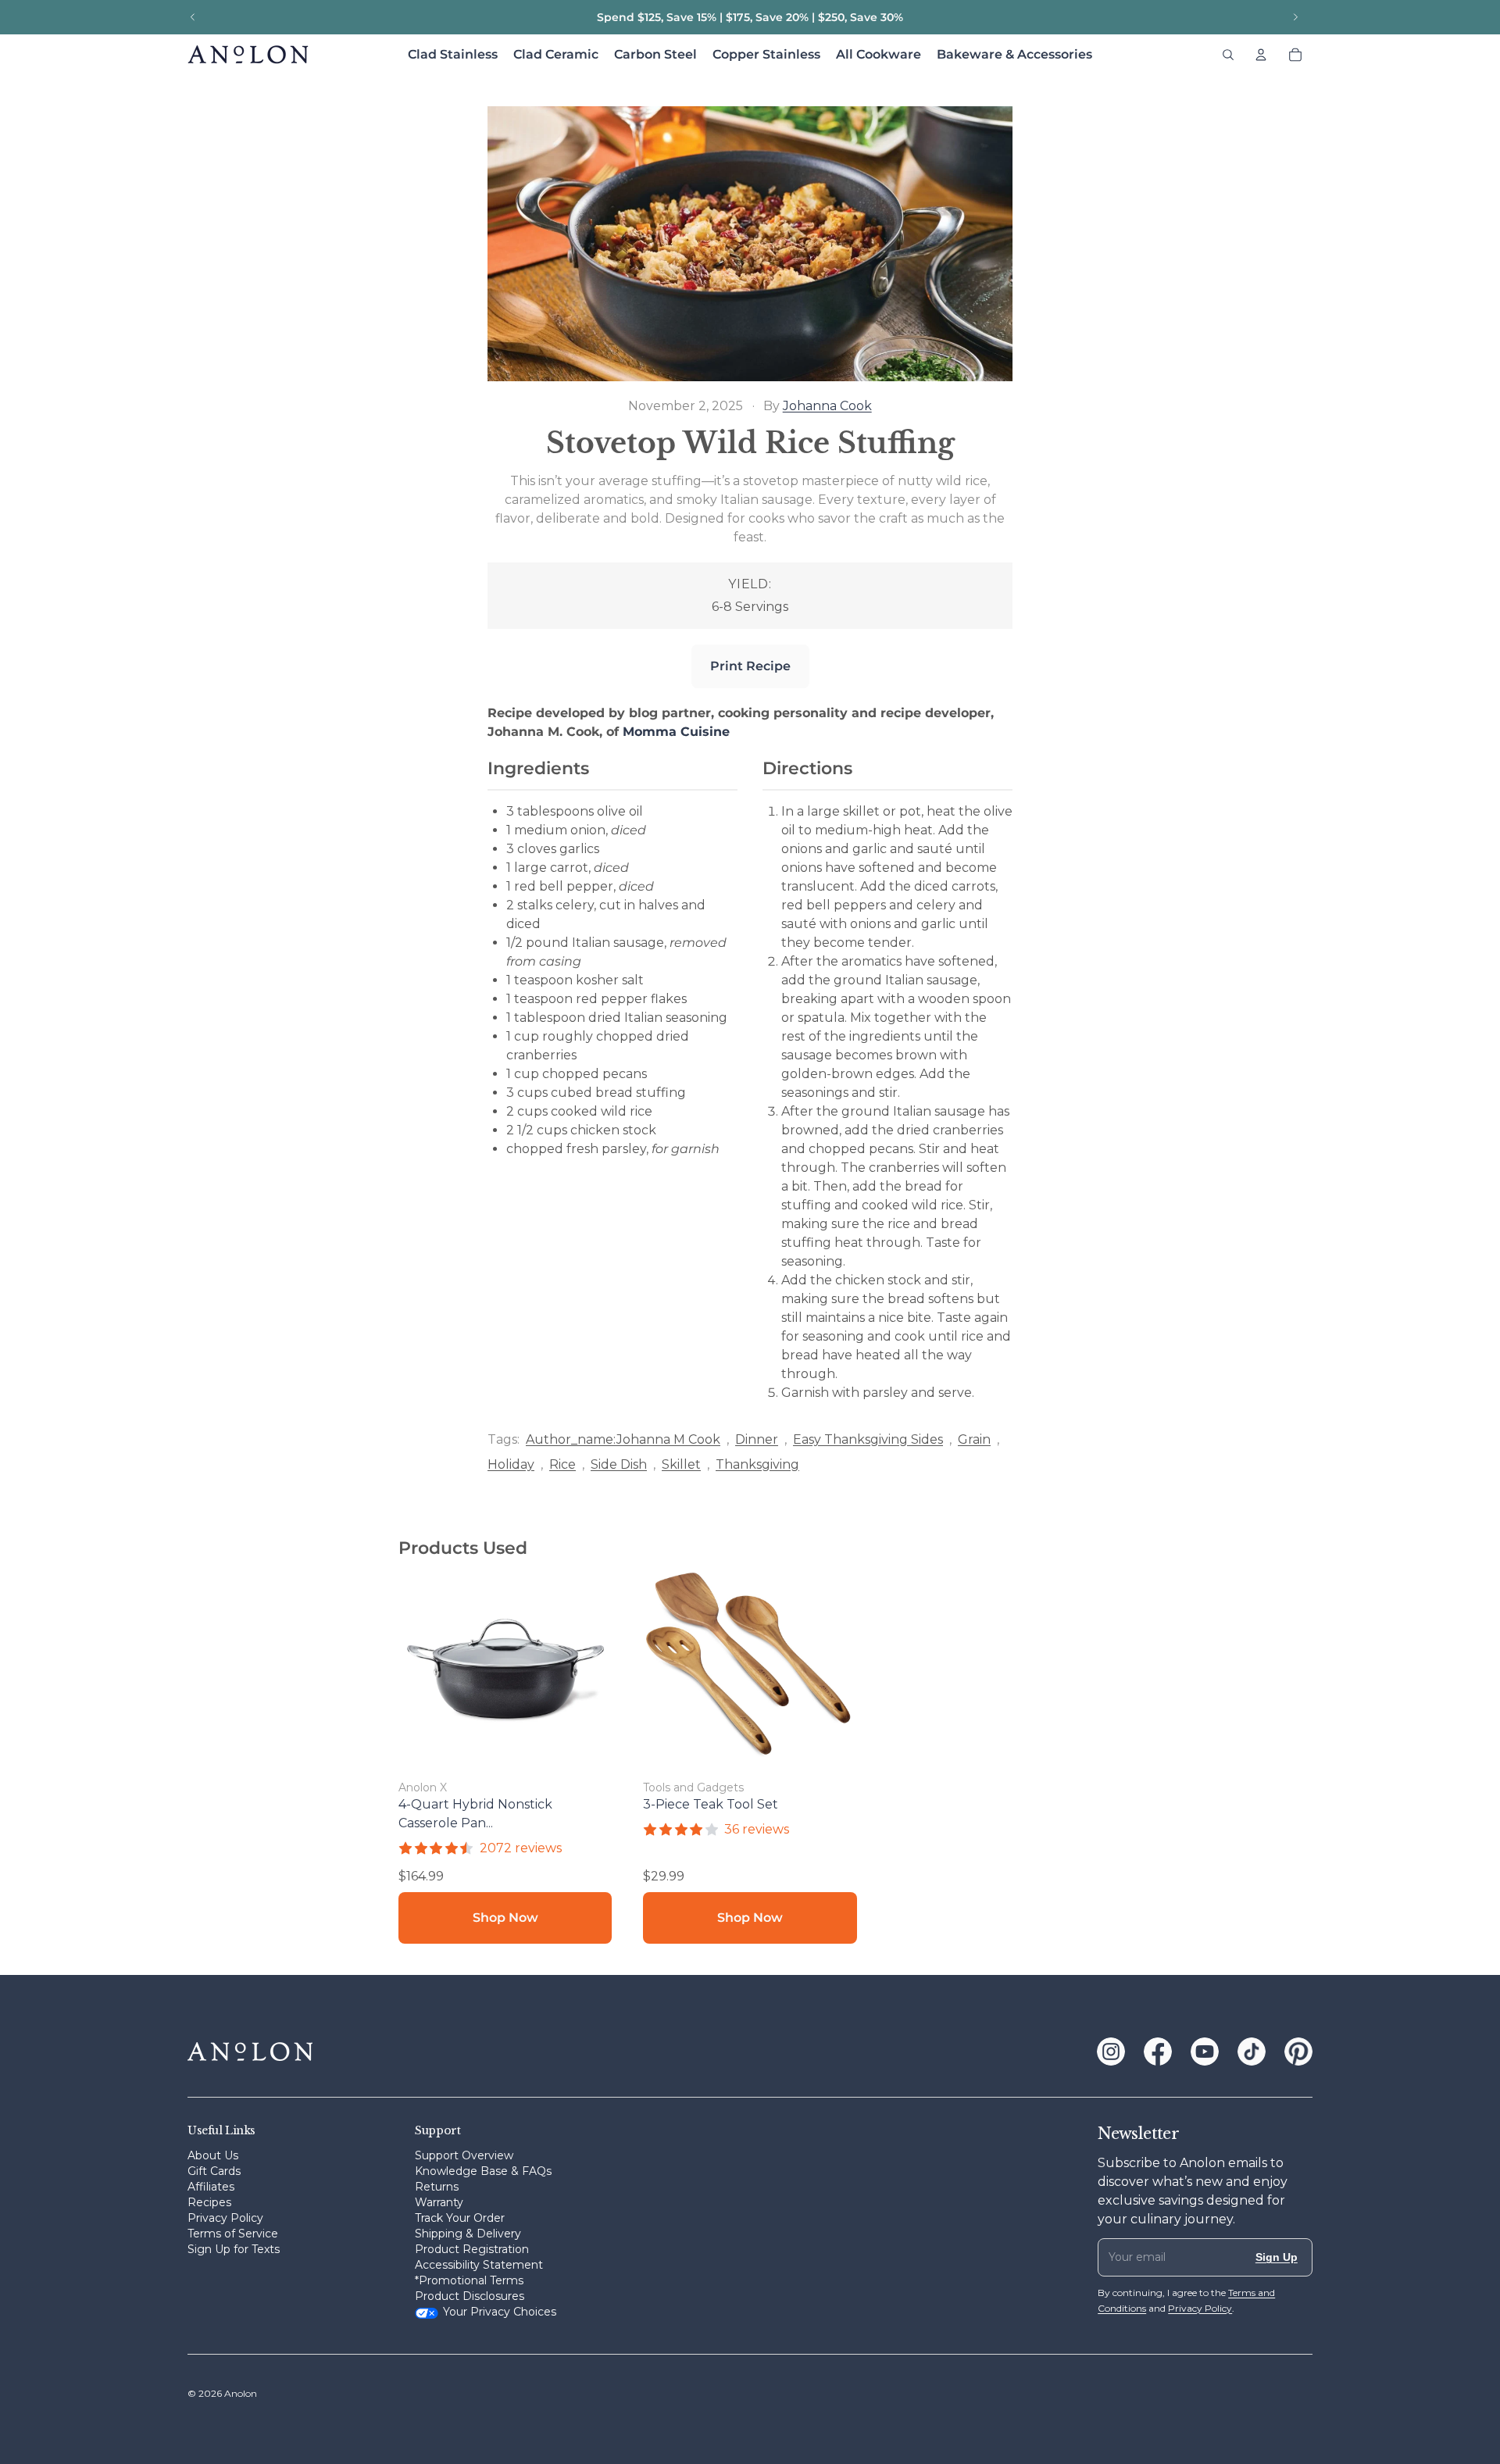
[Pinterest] (1298, 2052)
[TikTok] (1252, 2052)
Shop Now (505, 1918)
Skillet (681, 1464)
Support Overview (464, 2155)
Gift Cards (214, 2171)
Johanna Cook (827, 406)
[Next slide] (1295, 17)
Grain (974, 1439)
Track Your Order (460, 2218)
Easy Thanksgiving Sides (868, 1439)
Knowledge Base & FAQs (483, 2171)
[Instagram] (1111, 2052)
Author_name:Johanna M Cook (623, 1439)
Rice (562, 1464)
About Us (213, 2155)
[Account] (1261, 55)
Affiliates (211, 2187)
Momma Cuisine (676, 732)
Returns (437, 2187)
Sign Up (1277, 2257)
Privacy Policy (225, 2218)
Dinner (757, 1439)
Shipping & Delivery (468, 2234)
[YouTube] (1205, 2052)
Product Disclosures (470, 2296)
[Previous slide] (193, 17)
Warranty (439, 2202)
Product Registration (472, 2249)
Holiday (511, 1464)
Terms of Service (233, 2234)
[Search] (1228, 55)
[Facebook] (1158, 2052)
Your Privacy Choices (500, 2312)
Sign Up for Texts (234, 2249)
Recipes (209, 2202)
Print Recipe (750, 666)
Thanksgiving (757, 1464)
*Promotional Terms (469, 2280)
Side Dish (619, 1464)
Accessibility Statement (479, 2265)
